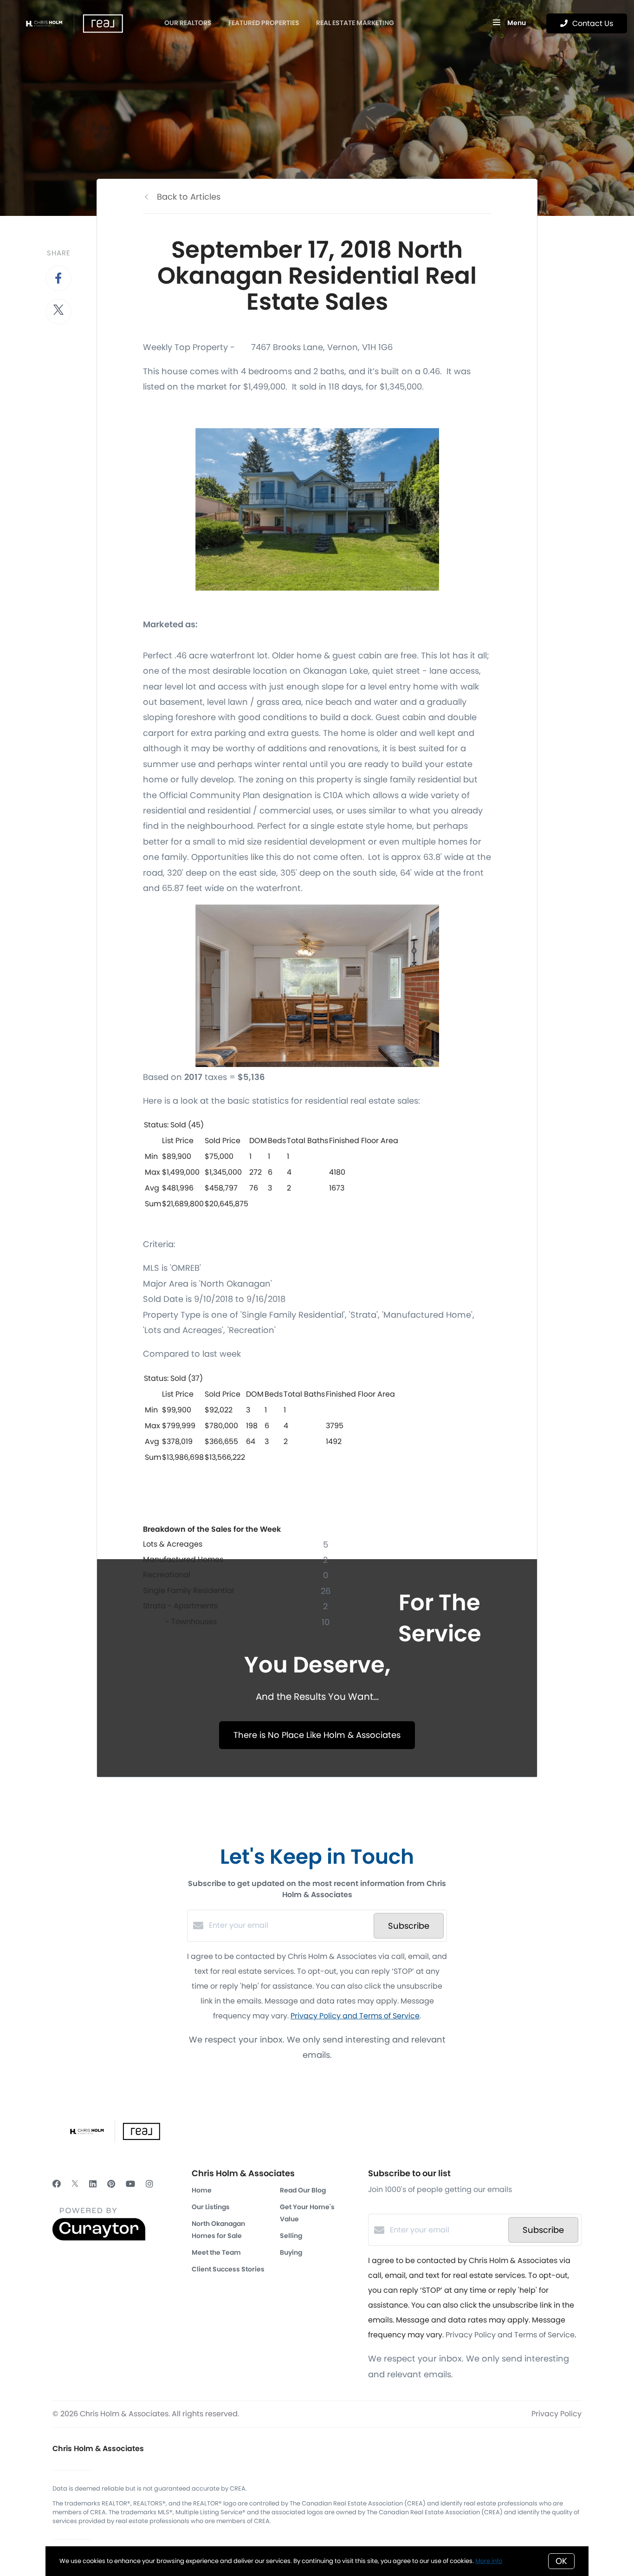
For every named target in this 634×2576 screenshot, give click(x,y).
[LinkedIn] (93, 2184)
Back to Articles (189, 197)
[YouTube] (130, 2184)
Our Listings (211, 2207)
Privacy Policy (556, 2414)
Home (202, 2190)
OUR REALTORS (188, 23)
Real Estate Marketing (355, 23)
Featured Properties (264, 23)
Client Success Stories (228, 2269)
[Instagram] (149, 2184)
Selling (291, 2236)
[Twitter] (75, 2184)
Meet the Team (216, 2252)
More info (489, 2561)
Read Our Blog (303, 2190)
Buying (291, 2252)
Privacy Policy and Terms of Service (355, 2016)
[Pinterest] (111, 2184)
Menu (516, 23)
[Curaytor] (99, 2238)
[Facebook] (57, 2184)
